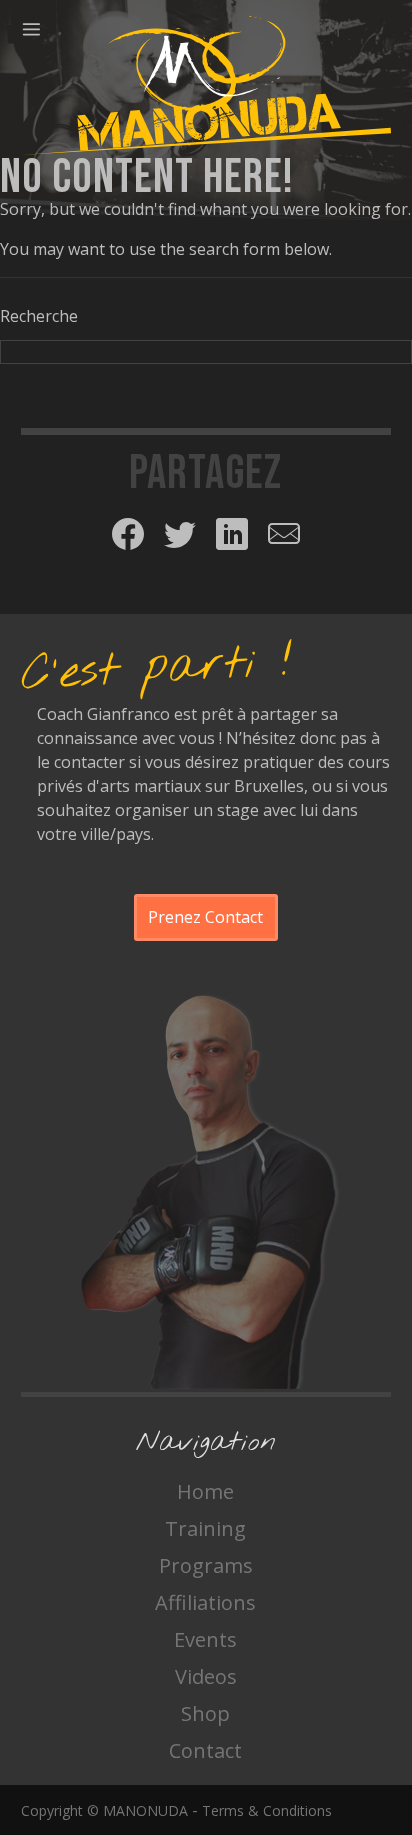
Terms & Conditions (267, 1810)
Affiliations (205, 1602)
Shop (205, 1713)
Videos (206, 1676)
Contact (205, 1750)
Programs (206, 1565)
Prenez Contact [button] (205, 917)
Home (205, 1491)
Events (205, 1639)
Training (205, 1528)
